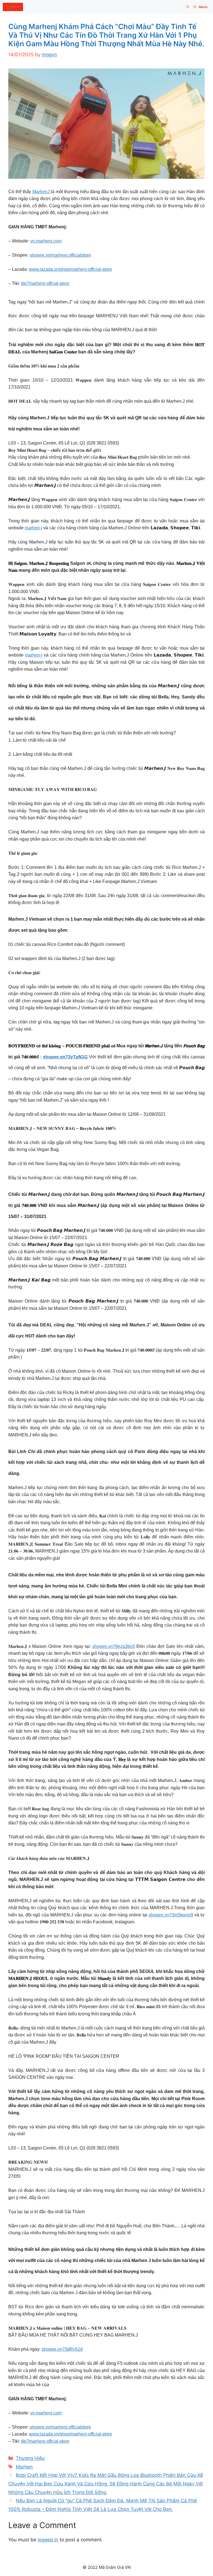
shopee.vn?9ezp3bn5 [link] (114, 1646)
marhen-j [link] (33, 528)
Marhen (24, 2467)
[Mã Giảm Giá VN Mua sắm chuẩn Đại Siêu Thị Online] (13, 7)
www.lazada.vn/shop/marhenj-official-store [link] (70, 269)
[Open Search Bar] (188, 7)
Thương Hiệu (30, 2458)
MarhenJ (42, 192)
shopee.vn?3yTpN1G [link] (65, 1057)
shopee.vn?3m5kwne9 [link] (171, 1915)
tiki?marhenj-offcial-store (45, 283)
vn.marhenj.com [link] (46, 241)
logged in (48, 2540)
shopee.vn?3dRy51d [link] (62, 2349)
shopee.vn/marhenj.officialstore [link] (60, 255)
